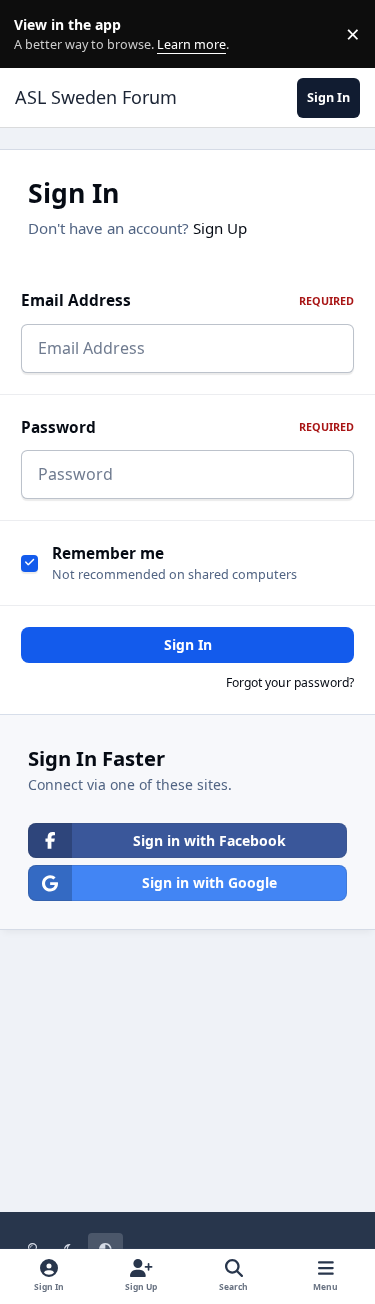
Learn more (38, 34)
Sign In (188, 644)
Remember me (108, 553)
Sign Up (220, 228)
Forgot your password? (290, 682)
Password (187, 427)
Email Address (187, 300)
